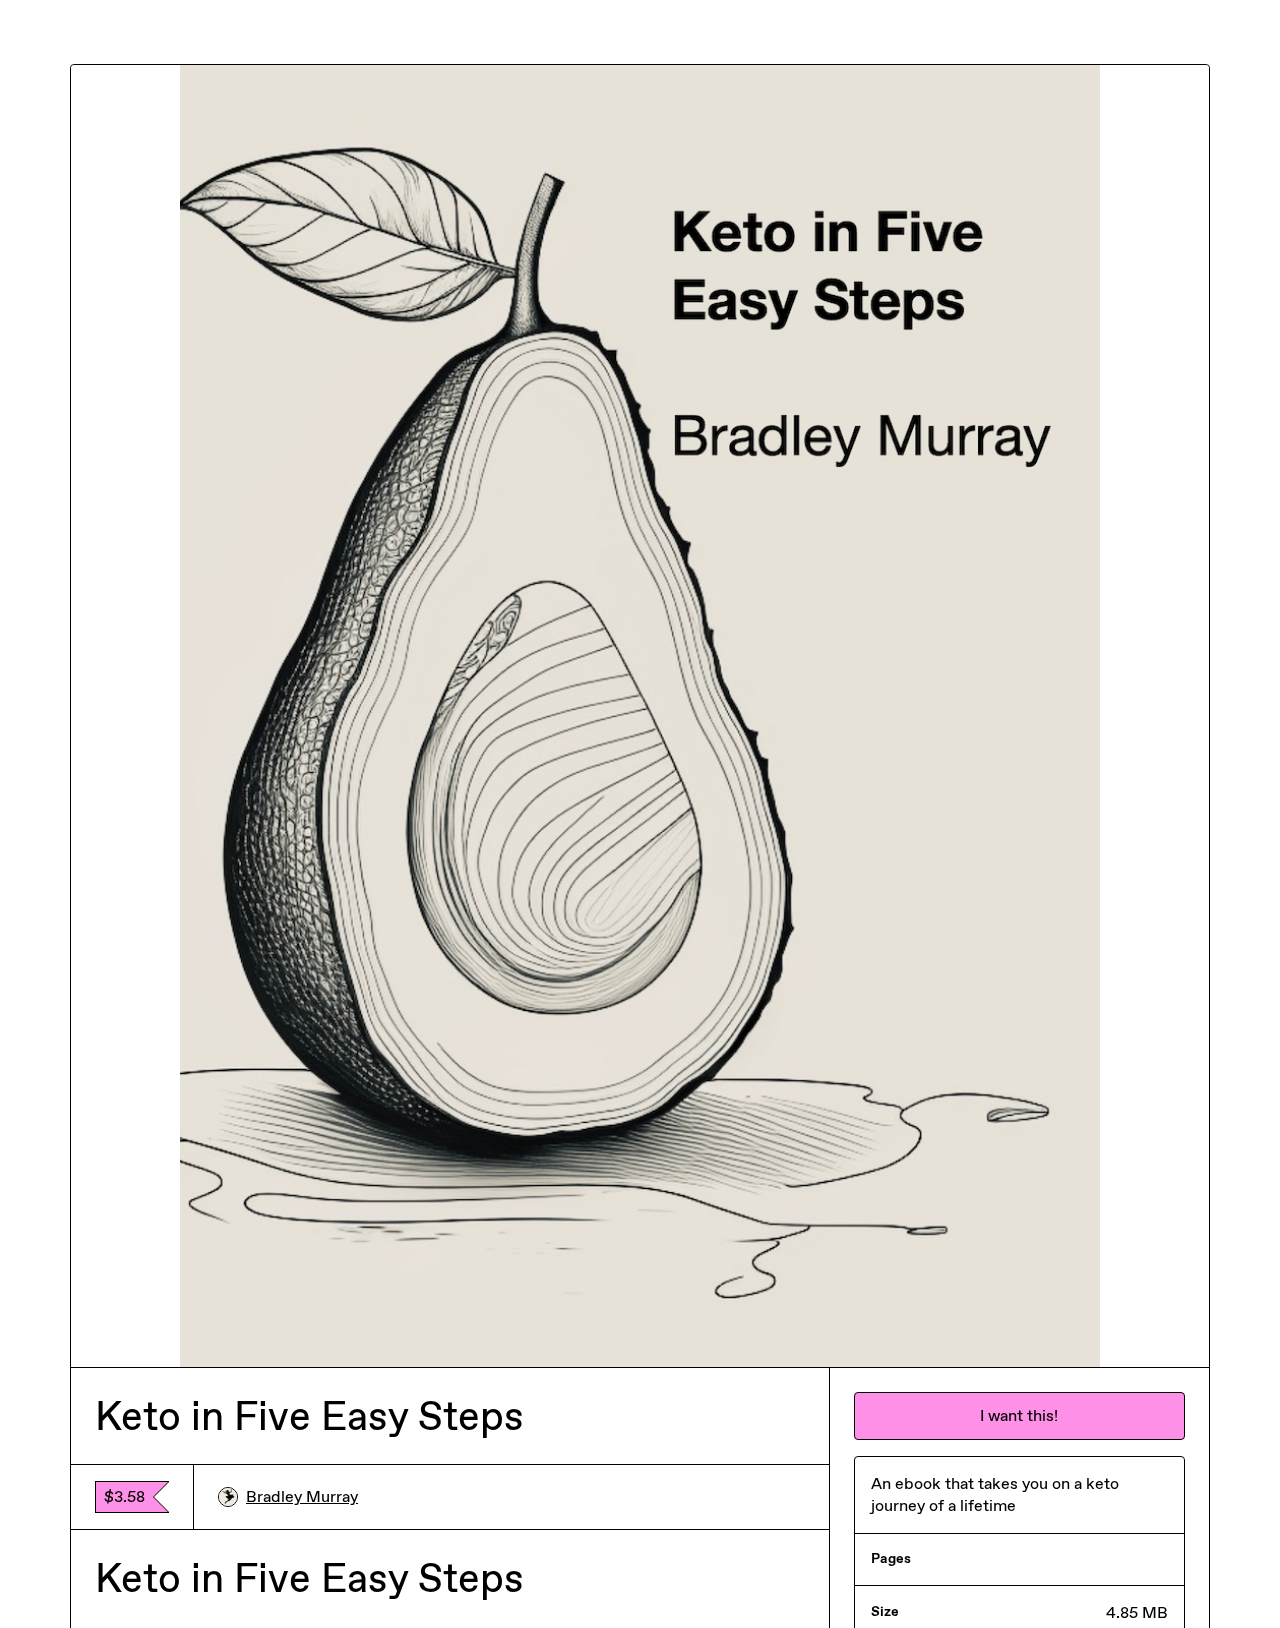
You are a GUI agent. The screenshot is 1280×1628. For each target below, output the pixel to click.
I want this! (1019, 1415)
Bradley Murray (302, 1496)
